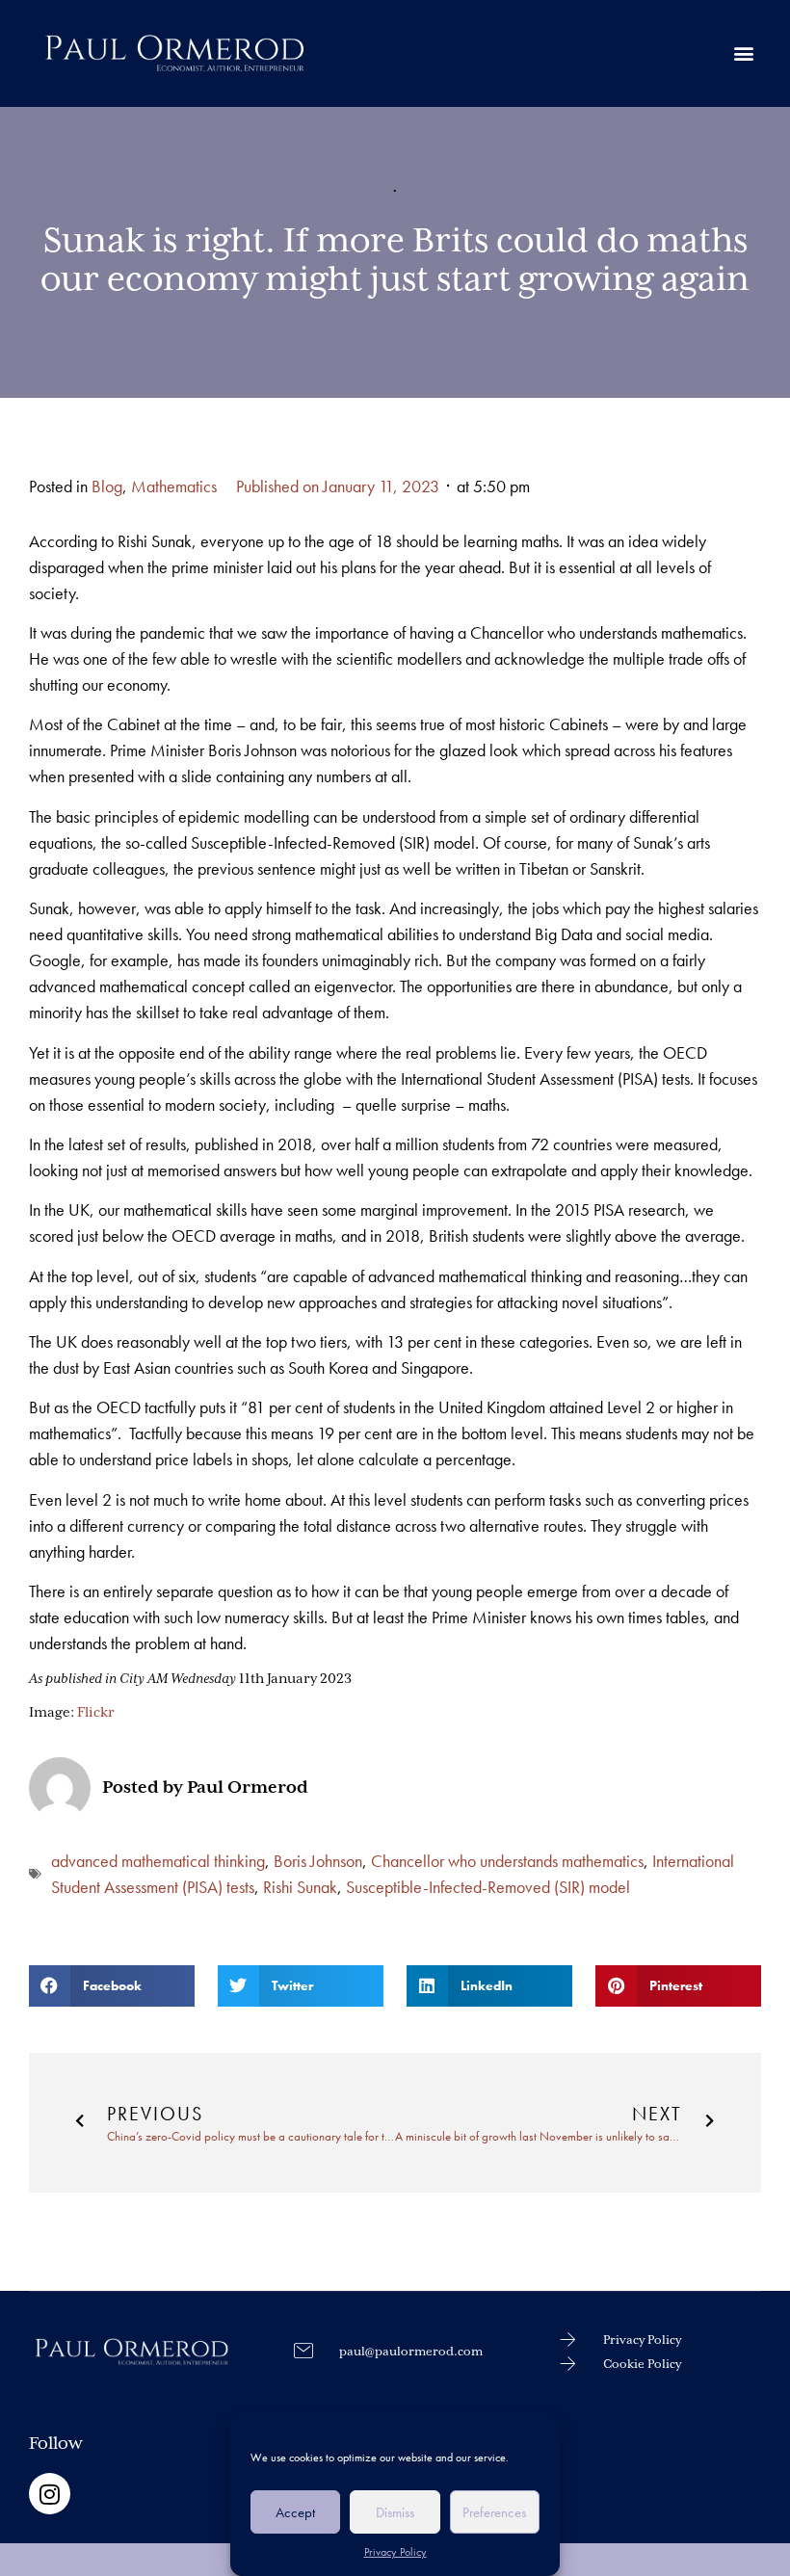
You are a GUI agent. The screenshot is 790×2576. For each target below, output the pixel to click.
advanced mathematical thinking (158, 1861)
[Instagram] (50, 2494)
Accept (295, 2512)
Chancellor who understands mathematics (507, 1861)
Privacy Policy (395, 2552)
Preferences (494, 2512)
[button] (743, 53)
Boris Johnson (318, 1861)
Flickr (96, 1713)
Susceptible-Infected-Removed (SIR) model (488, 1887)
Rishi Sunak (300, 1887)
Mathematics (174, 486)
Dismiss (395, 2512)
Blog (107, 486)
